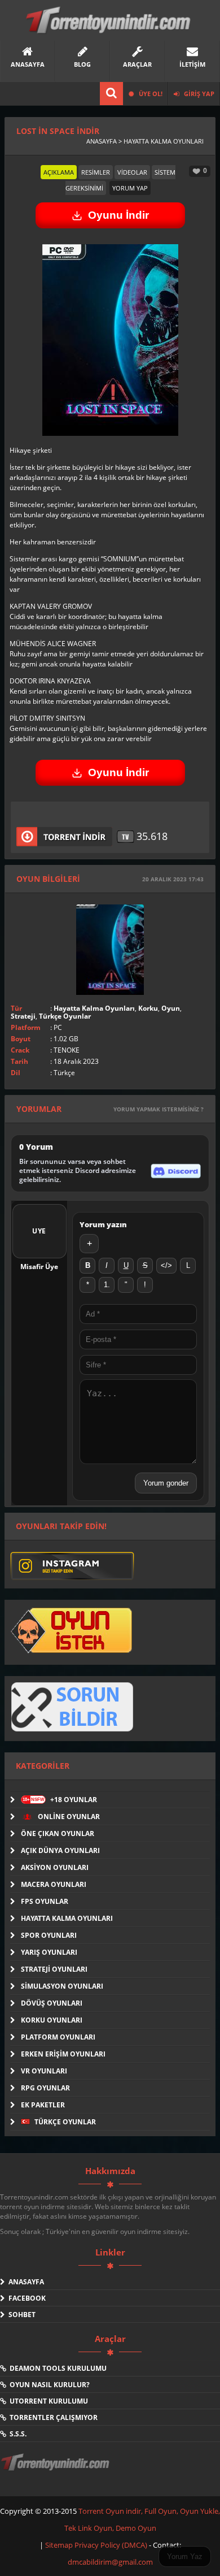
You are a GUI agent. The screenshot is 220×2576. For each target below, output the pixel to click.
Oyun (171, 1008)
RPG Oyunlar (45, 2088)
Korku (148, 1008)
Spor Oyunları (49, 1935)
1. (107, 1285)
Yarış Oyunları (49, 1952)
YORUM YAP (130, 188)
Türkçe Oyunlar (65, 1016)
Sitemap (60, 2545)
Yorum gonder (166, 1483)
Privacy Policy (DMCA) (111, 2545)
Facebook (25, 2298)
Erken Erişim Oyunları (63, 2054)
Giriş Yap (198, 94)
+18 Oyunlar (60, 1800)
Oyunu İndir (118, 215)
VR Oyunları (44, 2071)
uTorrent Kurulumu (47, 2401)
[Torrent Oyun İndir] (56, 2470)
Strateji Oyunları (54, 1969)
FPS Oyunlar (45, 1901)
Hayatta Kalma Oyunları (94, 1008)
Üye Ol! (150, 94)
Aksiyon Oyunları (55, 1867)
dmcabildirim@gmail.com (110, 2562)
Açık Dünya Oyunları (60, 1850)
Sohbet (20, 2315)
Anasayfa (25, 2282)
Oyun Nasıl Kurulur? (48, 2385)
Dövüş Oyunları (52, 2003)
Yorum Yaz (185, 2556)
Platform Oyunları (58, 2037)
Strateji (23, 1016)
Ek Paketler (43, 2105)
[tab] (59, 172)
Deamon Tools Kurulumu (56, 2368)
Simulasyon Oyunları (62, 1986)
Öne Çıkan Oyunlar (58, 1833)
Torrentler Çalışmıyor (52, 2417)
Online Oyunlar (68, 1817)
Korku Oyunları (52, 2020)
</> (166, 1265)
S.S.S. (16, 2434)
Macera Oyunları (54, 1884)
